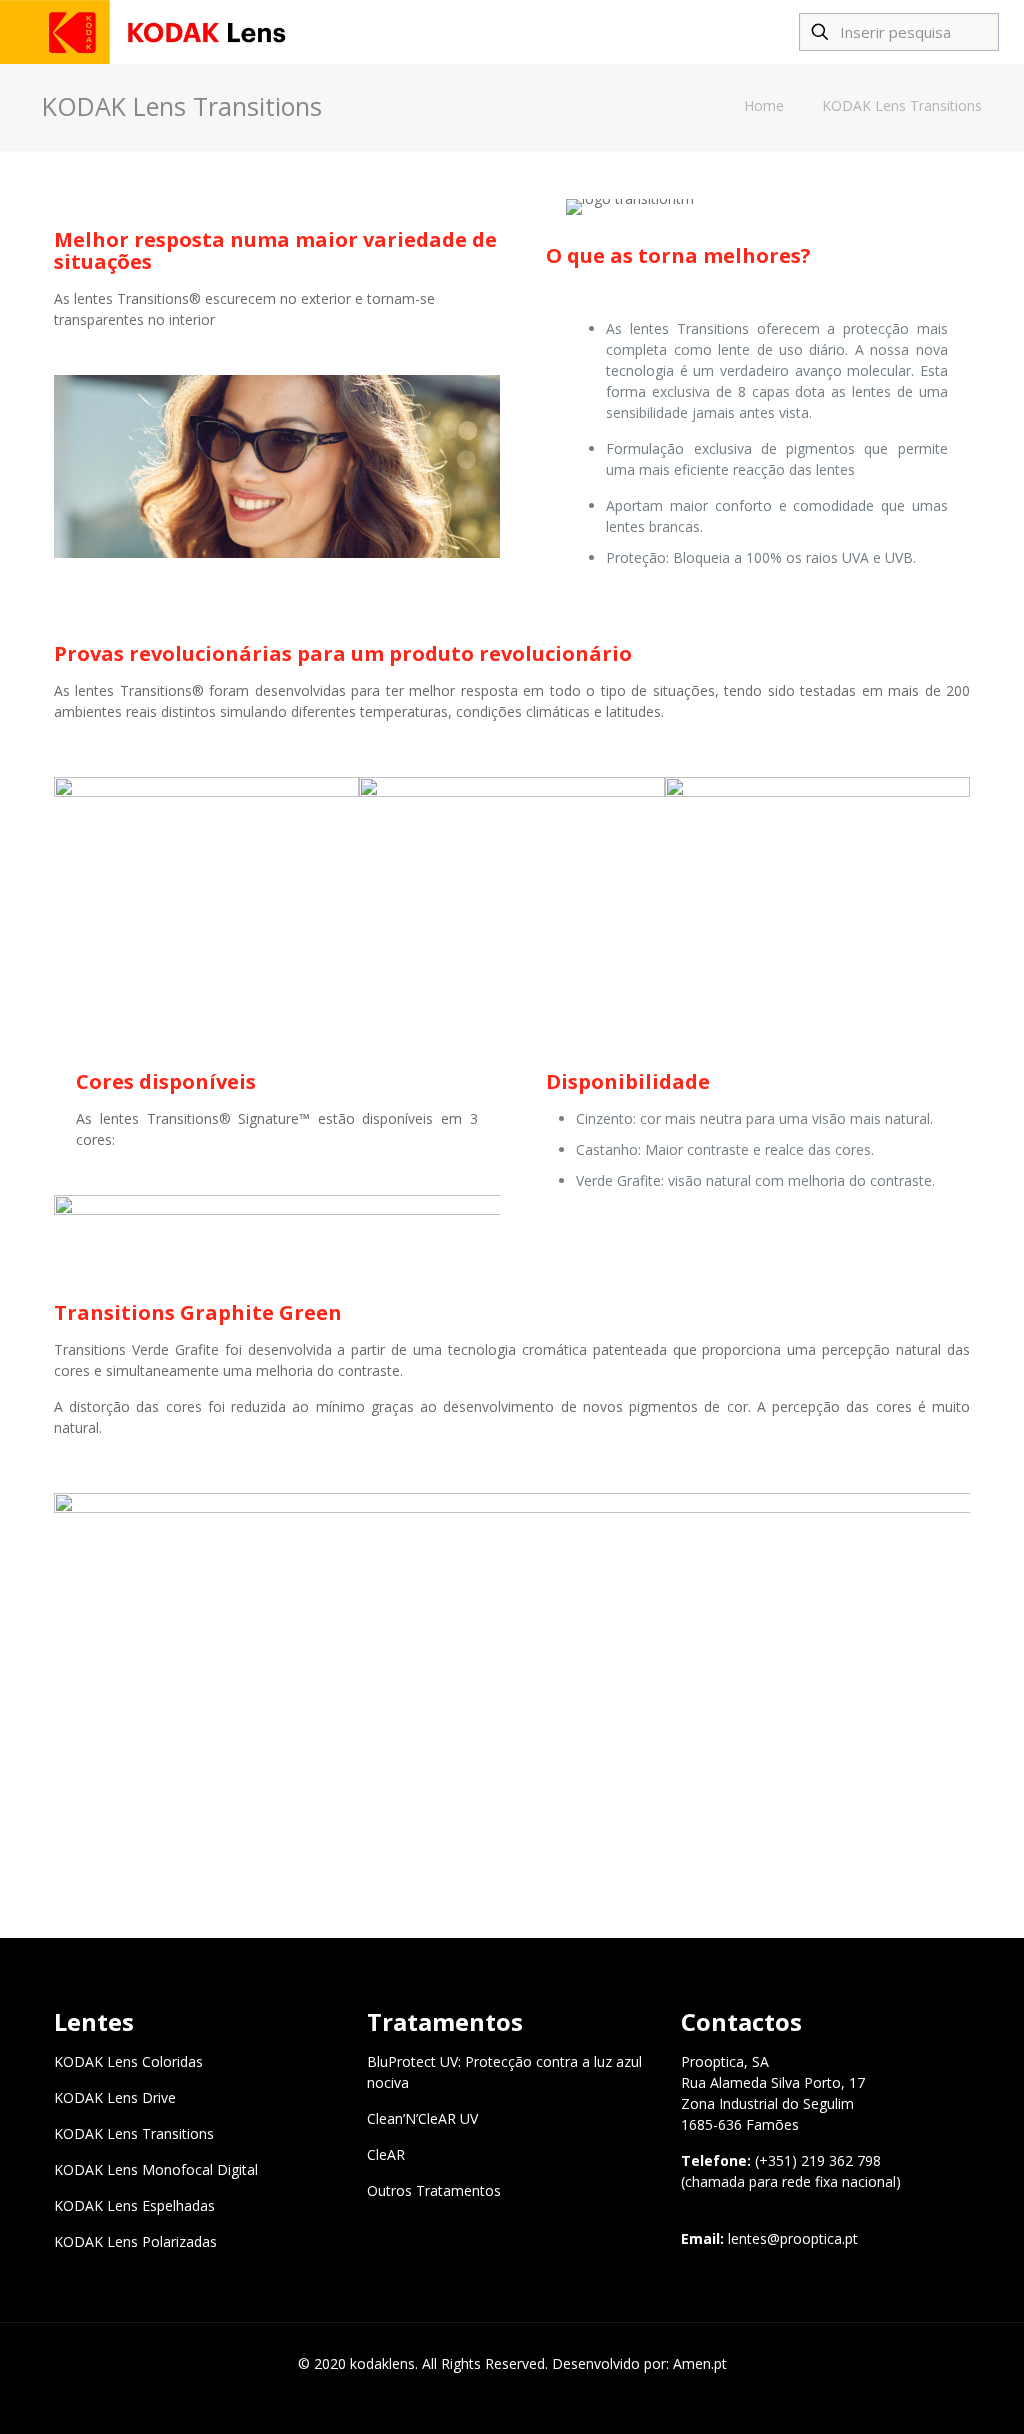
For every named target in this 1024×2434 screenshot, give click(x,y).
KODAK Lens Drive (115, 2097)
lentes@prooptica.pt (793, 2238)
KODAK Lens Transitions (902, 105)
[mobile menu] (742, 32)
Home (764, 105)
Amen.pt (700, 2363)
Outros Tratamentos (434, 2190)
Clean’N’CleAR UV (422, 2118)
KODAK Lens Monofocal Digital (156, 2169)
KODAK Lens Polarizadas (135, 2241)
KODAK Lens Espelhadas (134, 2205)
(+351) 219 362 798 (818, 2160)
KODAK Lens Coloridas (128, 2061)
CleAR (386, 2154)
